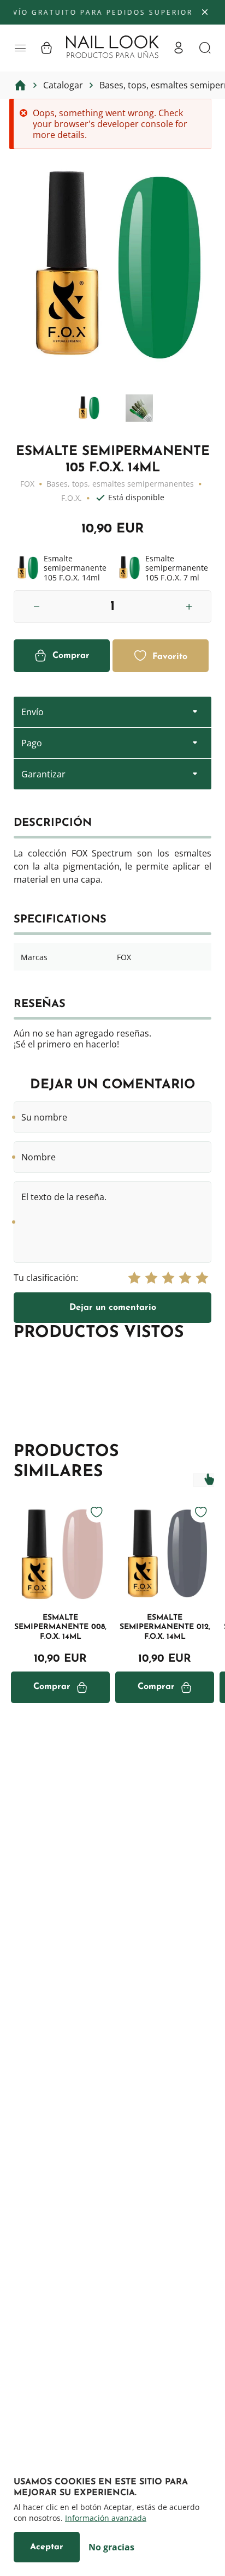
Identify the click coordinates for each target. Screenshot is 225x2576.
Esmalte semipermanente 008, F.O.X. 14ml (60, 1627)
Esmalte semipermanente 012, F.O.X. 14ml (165, 1627)
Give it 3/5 (168, 1278)
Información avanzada (106, 2518)
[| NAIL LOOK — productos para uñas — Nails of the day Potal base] (112, 47)
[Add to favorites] (97, 1512)
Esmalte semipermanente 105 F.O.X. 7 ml (163, 568)
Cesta (46, 48)
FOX (27, 484)
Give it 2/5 (151, 1278)
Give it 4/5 (185, 1278)
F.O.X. (72, 498)
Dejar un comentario (113, 1308)
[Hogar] (20, 85)
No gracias (111, 2547)
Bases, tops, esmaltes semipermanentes (120, 484)
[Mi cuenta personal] (179, 48)
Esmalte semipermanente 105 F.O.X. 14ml (62, 568)
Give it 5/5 (202, 1278)
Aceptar (47, 2547)
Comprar (71, 656)
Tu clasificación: (46, 1278)
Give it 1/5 (134, 1278)
